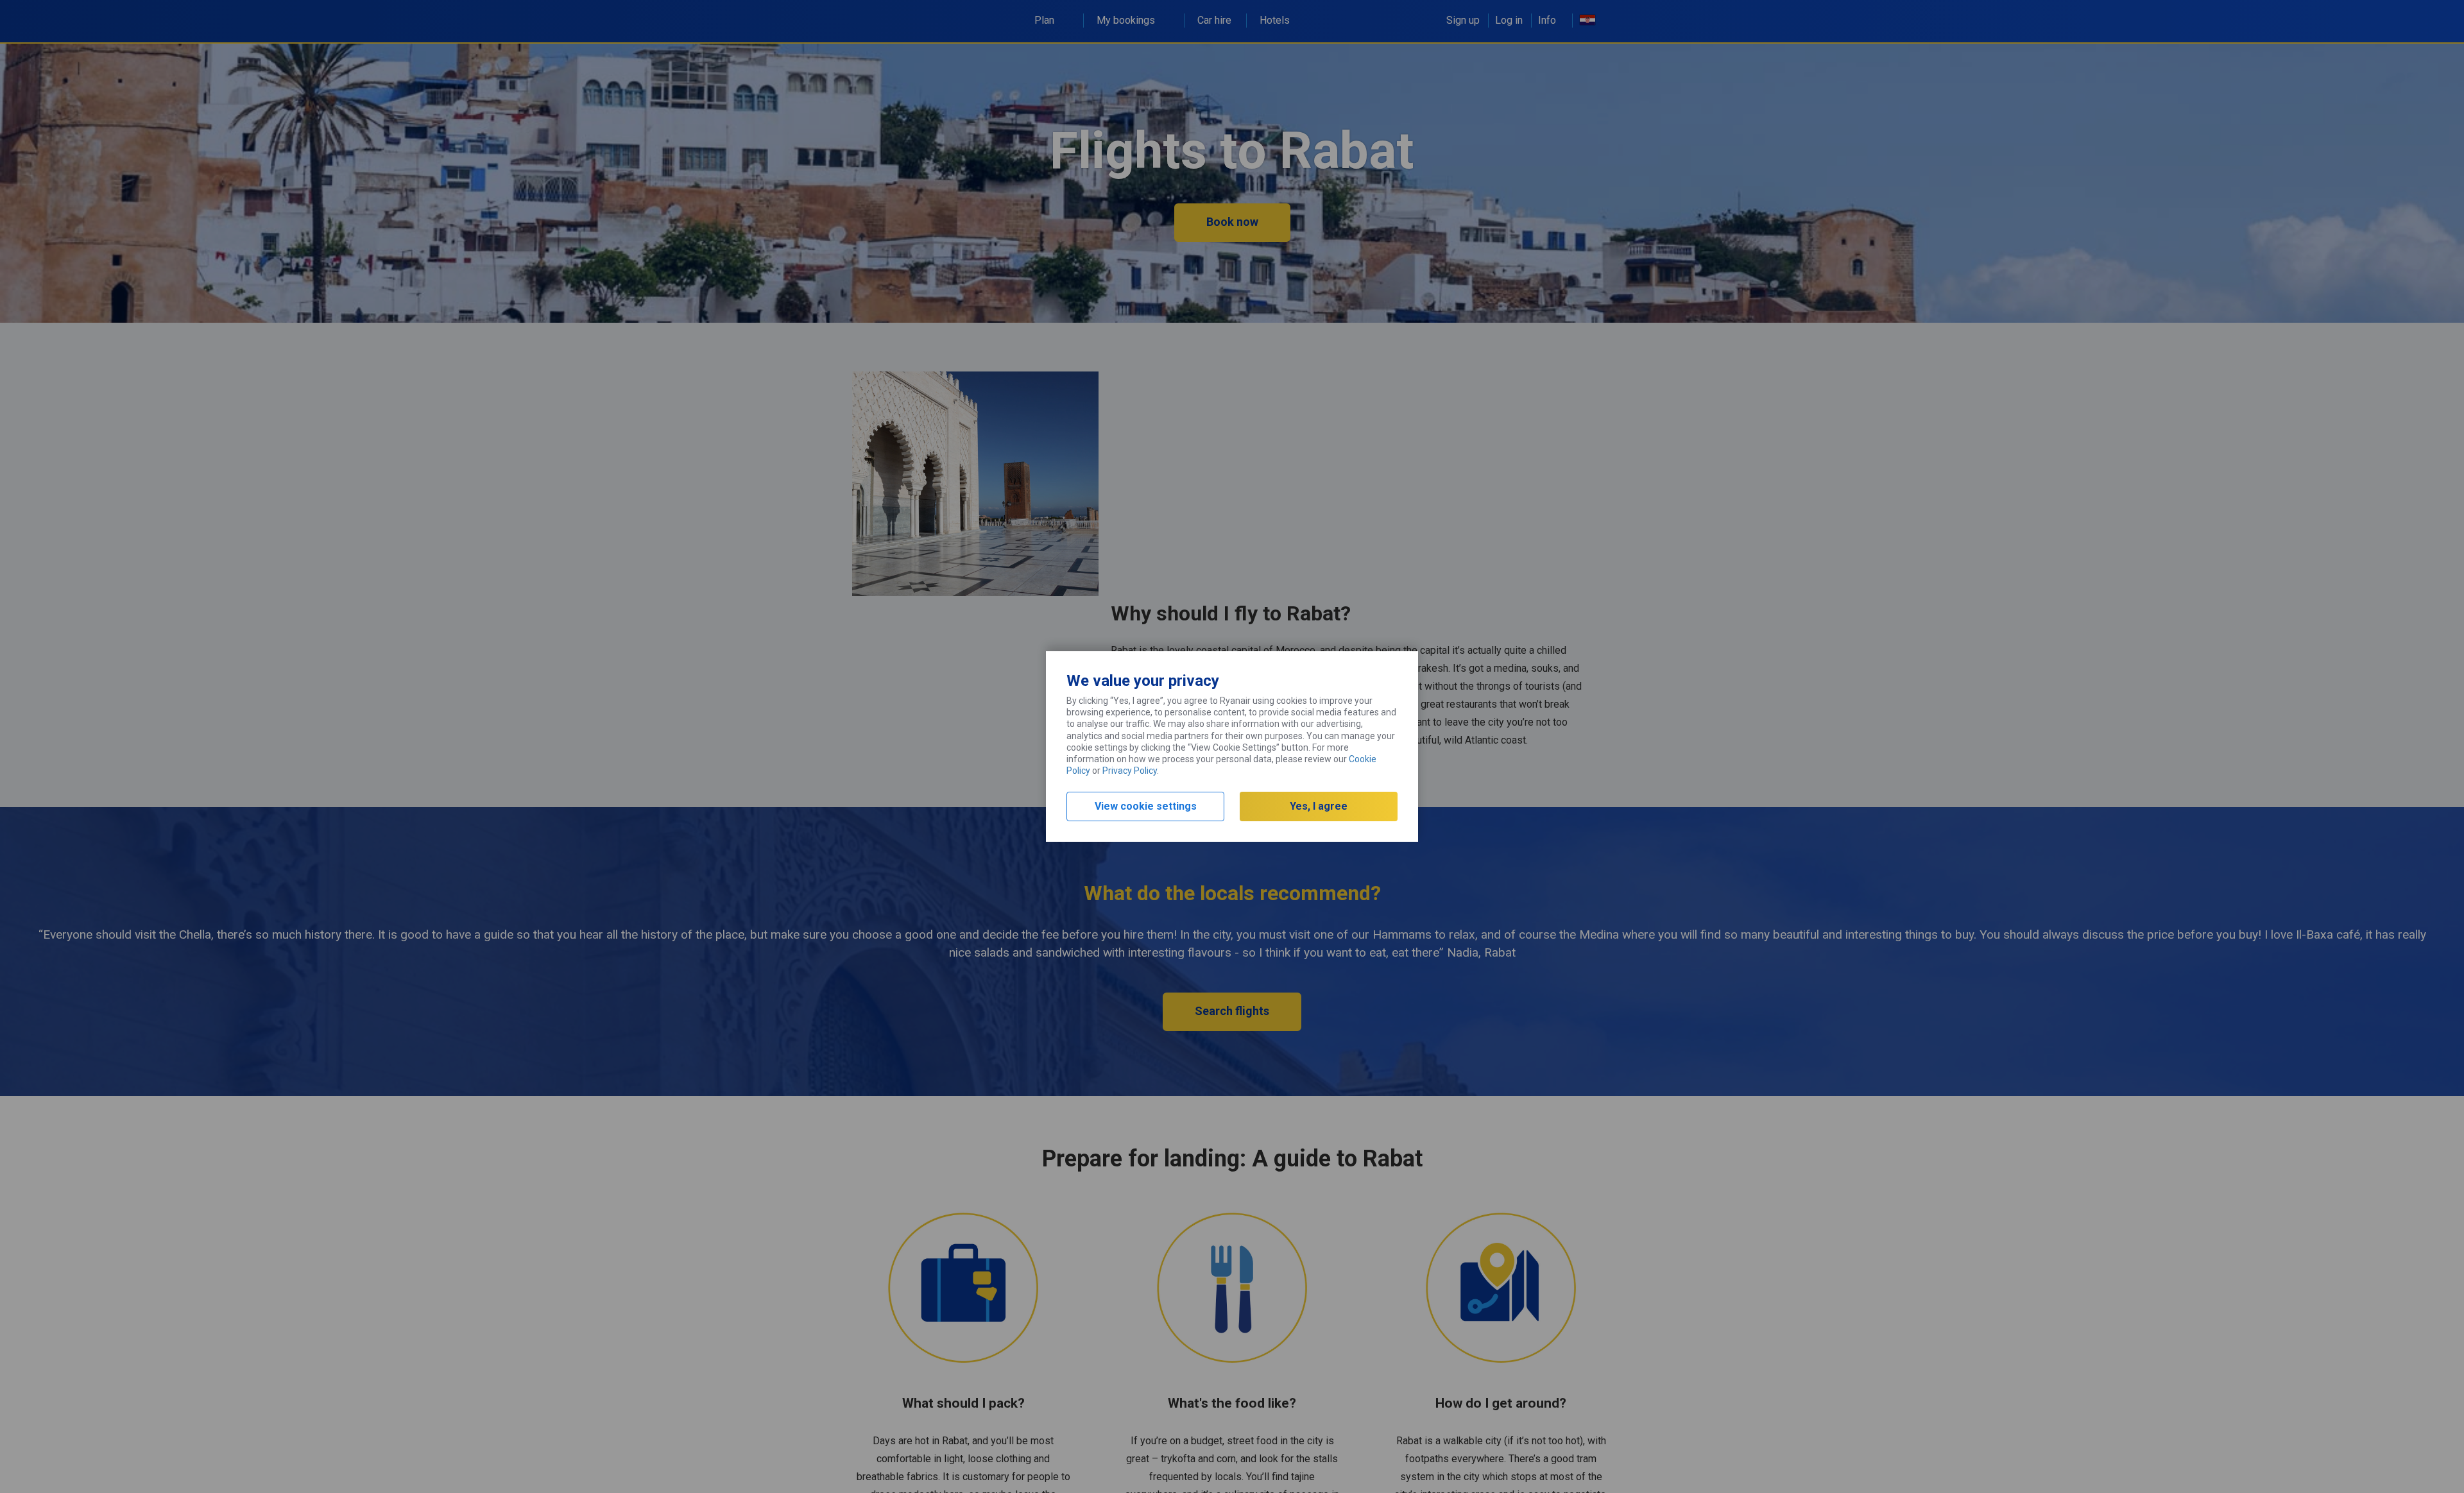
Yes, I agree (1319, 806)
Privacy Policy (1130, 771)
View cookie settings (1146, 806)
